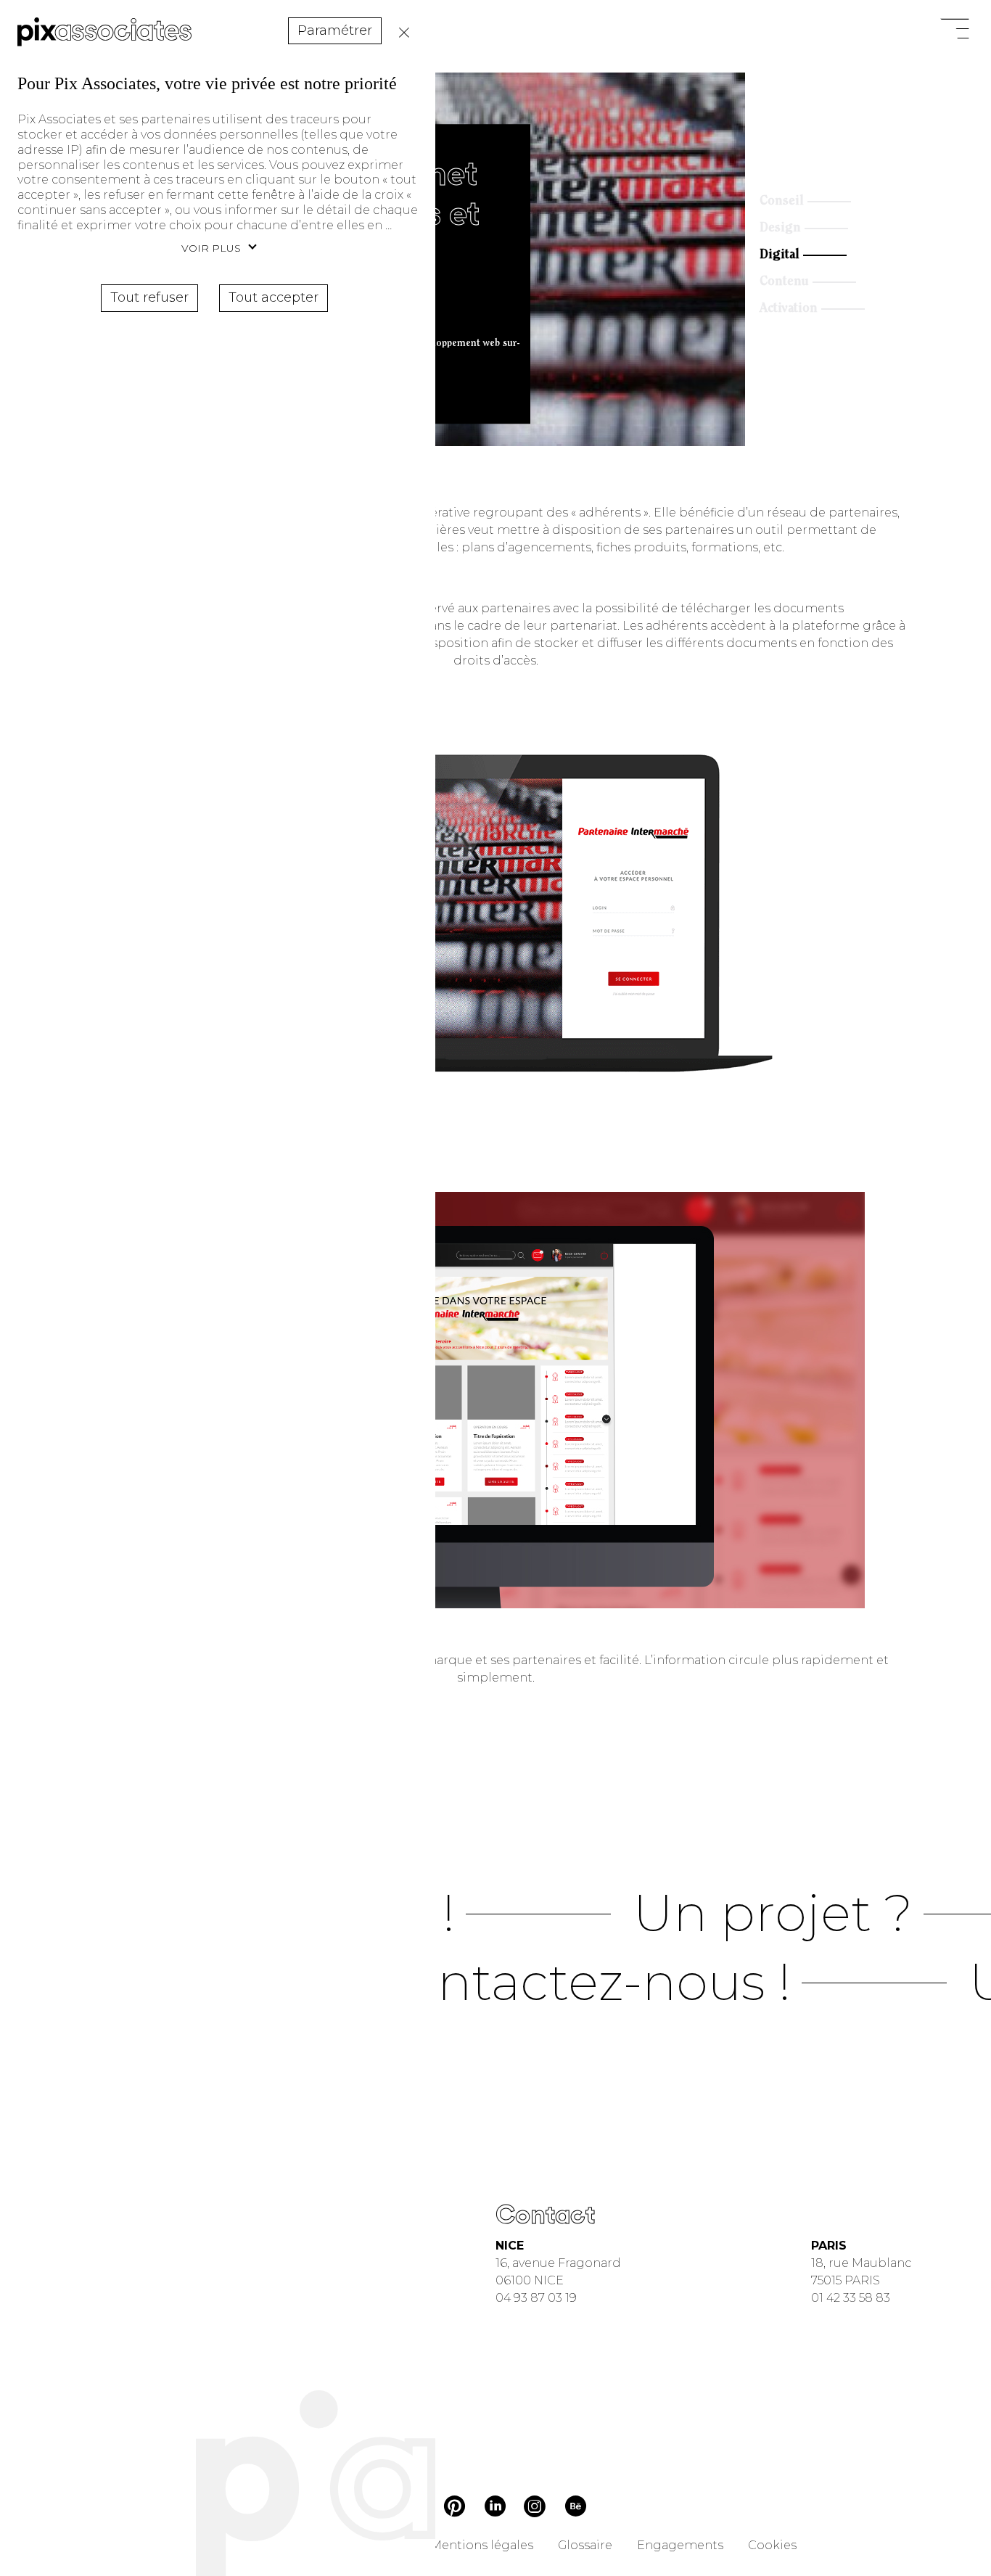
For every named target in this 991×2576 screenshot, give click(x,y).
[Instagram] (535, 2508)
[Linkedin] (495, 2508)
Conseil (782, 202)
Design (780, 229)
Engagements (680, 2545)
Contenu (784, 282)
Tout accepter (274, 297)
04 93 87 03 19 (536, 2298)
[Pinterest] (455, 2509)
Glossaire (585, 2545)
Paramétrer (335, 30)
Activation (789, 309)
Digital (780, 255)
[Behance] (576, 2509)
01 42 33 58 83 (851, 2298)
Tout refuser (400, 33)
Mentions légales (482, 2545)
